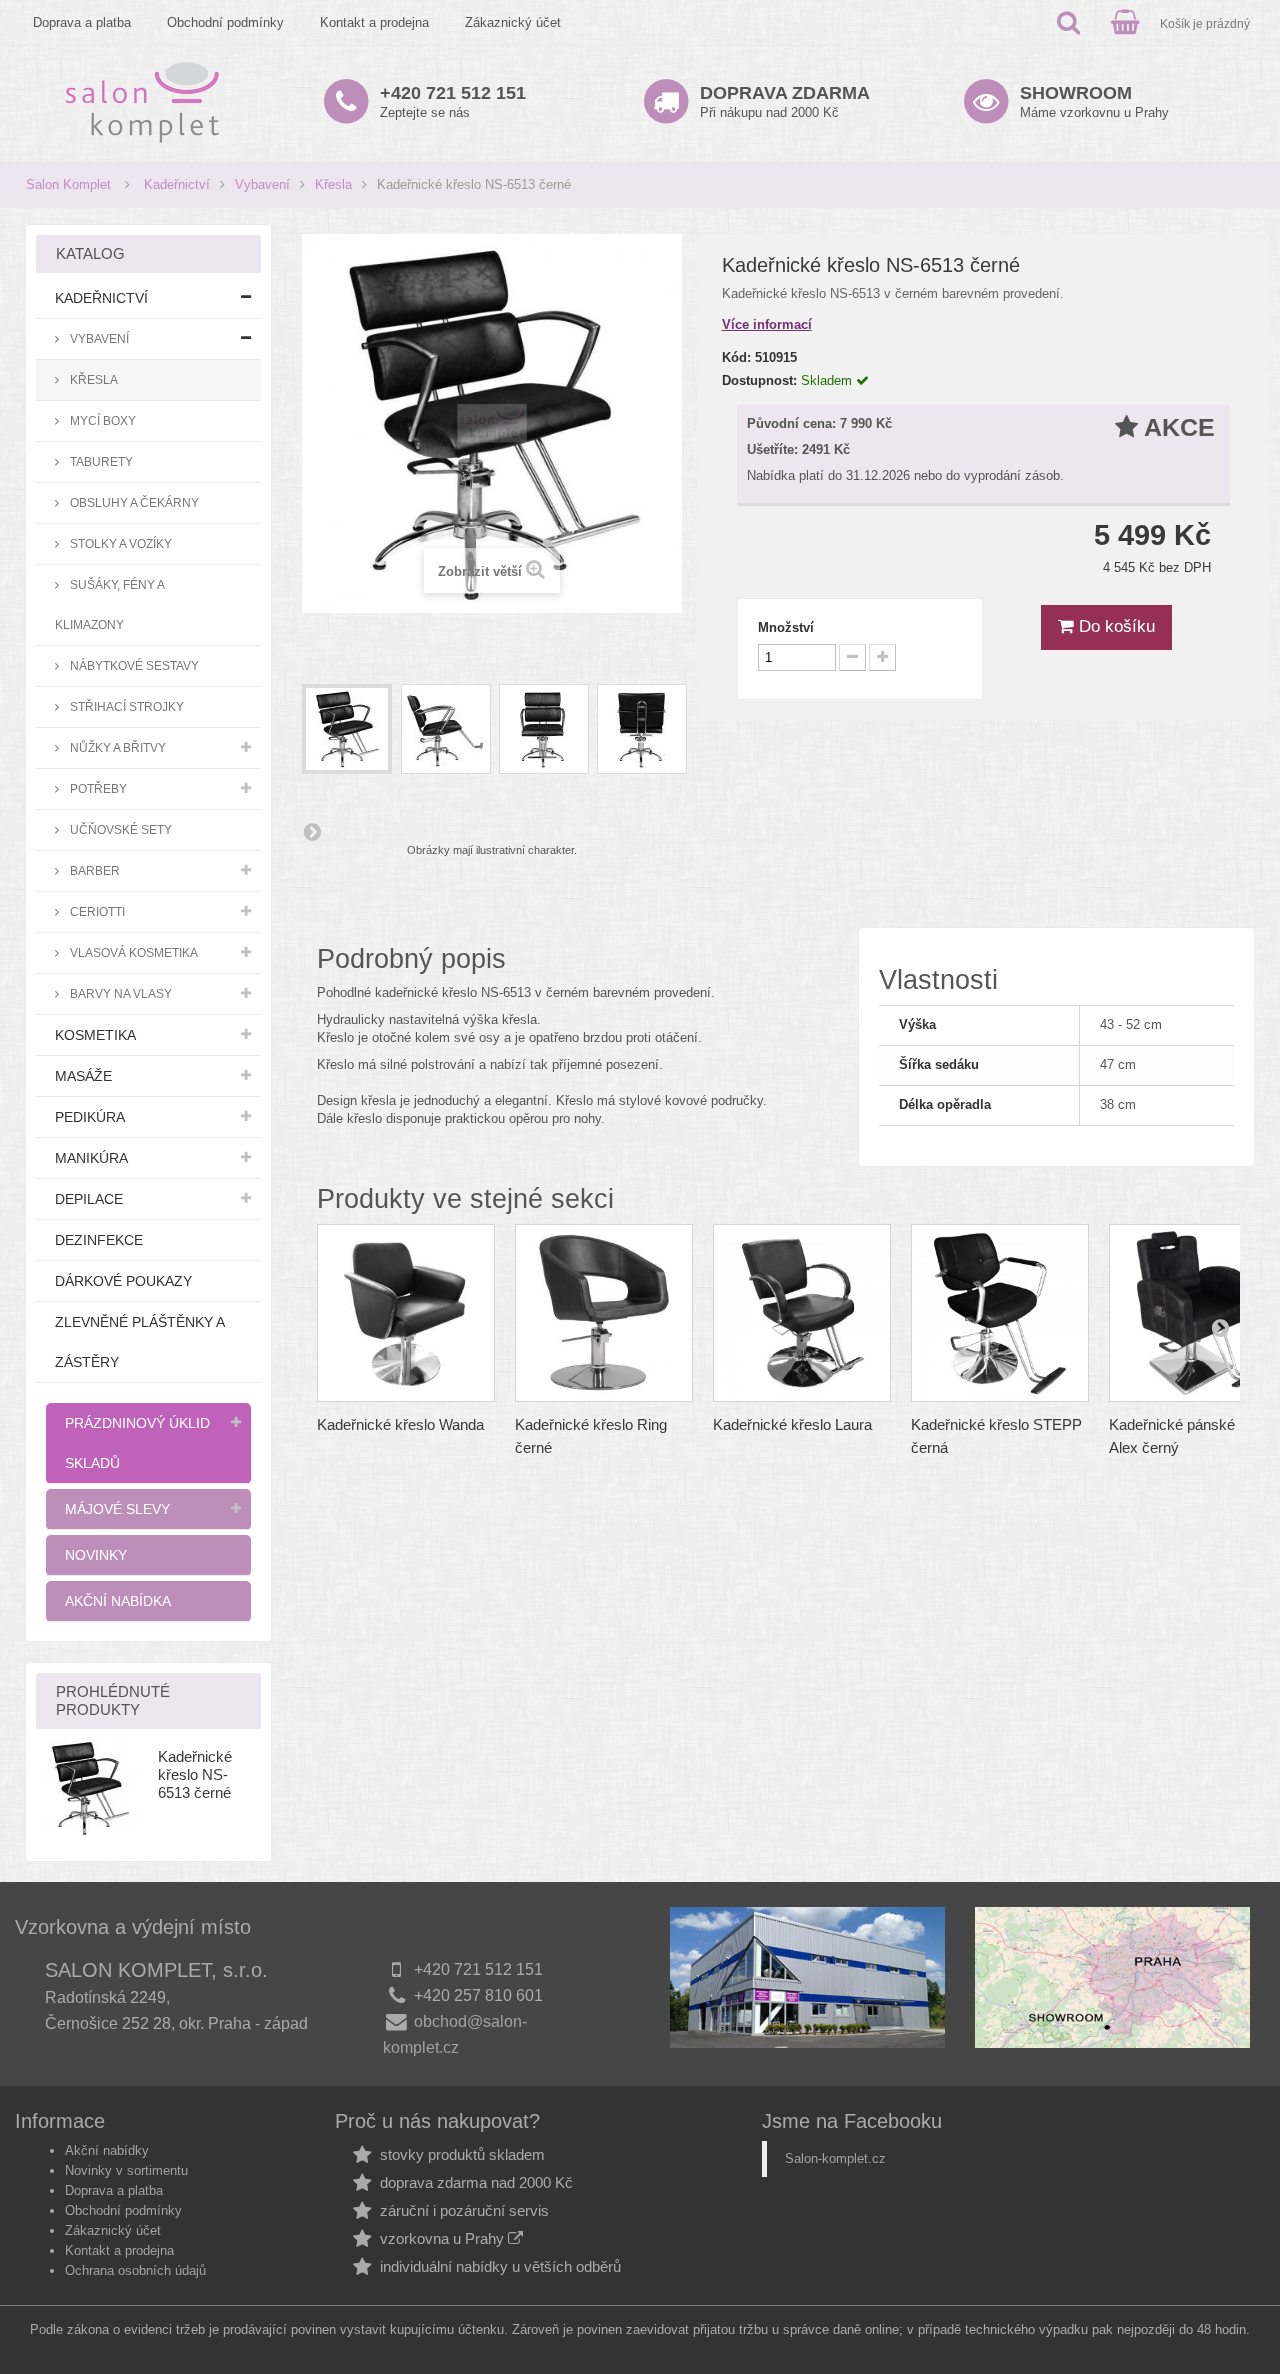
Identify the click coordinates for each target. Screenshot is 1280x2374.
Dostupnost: (759, 380)
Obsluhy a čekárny (133, 502)
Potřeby (97, 788)
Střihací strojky (125, 706)
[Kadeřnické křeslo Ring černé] (604, 1313)
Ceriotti (96, 911)
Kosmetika (95, 1035)
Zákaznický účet (513, 22)
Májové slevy (117, 1509)
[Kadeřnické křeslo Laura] (802, 1313)
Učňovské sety (119, 829)
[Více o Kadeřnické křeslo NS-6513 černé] (90, 1788)
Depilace (89, 1199)
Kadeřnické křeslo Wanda (400, 1424)
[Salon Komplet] (142, 101)
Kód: (736, 357)
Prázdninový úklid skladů (137, 1443)
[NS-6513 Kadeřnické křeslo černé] (347, 729)
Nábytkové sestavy (133, 665)
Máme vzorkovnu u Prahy (1094, 101)
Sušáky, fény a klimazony (110, 604)
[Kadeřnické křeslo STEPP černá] (1000, 1313)
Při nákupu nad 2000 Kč (785, 101)
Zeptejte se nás (453, 101)
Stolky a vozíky (119, 543)
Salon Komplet (68, 184)
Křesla (333, 184)
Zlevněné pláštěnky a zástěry (140, 1342)
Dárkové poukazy (123, 1281)
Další (312, 831)
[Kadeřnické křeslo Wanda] (406, 1313)
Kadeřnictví (177, 184)
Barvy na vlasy (119, 993)
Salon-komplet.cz (835, 2158)
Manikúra (91, 1158)
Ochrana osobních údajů (135, 2270)
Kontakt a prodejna (374, 22)
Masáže (83, 1076)
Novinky (96, 1555)
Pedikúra (90, 1117)
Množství (786, 627)
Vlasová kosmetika (132, 952)
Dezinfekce (99, 1240)
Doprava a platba (82, 22)
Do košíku (1114, 626)
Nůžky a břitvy (116, 747)
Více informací (767, 324)
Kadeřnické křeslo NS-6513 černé (195, 1774)
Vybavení (262, 184)
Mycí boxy (101, 420)
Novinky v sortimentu (126, 2170)
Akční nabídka (118, 1601)
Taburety (100, 461)
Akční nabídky (107, 2150)
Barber (93, 870)
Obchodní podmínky (225, 22)
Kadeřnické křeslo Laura (792, 1424)
